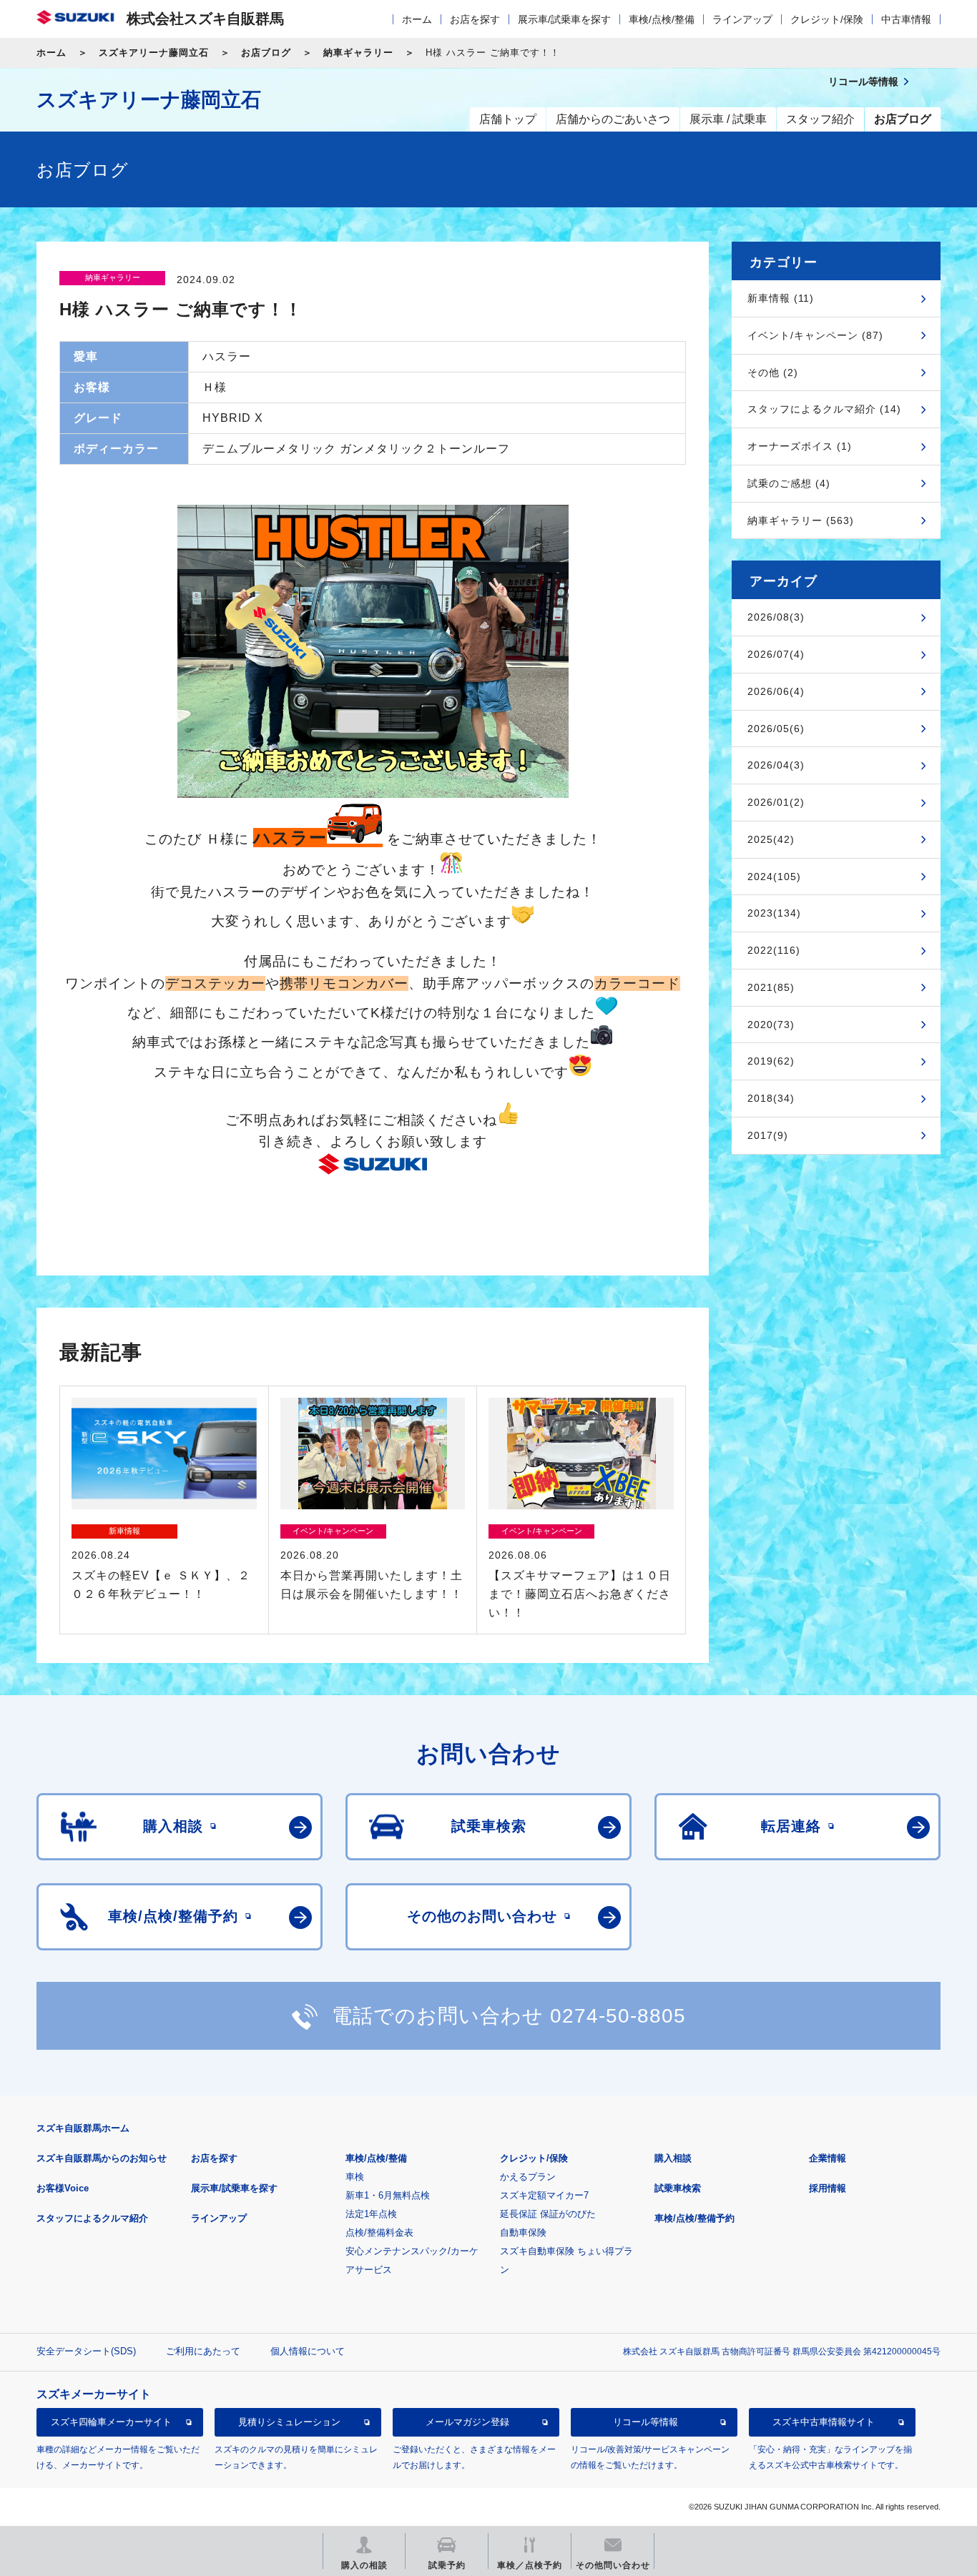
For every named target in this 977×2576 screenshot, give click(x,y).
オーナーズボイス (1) (800, 446)
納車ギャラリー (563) (801, 520)
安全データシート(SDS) (86, 2351)
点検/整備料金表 (379, 2232)
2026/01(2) (776, 802)
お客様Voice (63, 2188)
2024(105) (774, 877)
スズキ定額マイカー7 (544, 2195)
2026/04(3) (776, 765)
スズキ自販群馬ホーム (83, 2128)
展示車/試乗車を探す (564, 19)
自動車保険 (523, 2232)
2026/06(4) (776, 691)
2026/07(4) (776, 654)
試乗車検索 (678, 2188)
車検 (355, 2177)
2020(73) (771, 1025)
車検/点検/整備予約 (694, 2218)
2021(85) (771, 987)
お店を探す (475, 19)
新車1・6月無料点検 (388, 2195)
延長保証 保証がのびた (548, 2214)
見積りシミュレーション (289, 2422)
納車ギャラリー (358, 53)
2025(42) (771, 839)
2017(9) (768, 1135)
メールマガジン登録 (467, 2422)
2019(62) (771, 1061)
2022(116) (774, 950)
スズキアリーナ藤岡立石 (154, 53)
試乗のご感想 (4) (789, 483)
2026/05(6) (776, 729)
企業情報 (828, 2158)
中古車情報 (906, 19)
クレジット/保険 (827, 19)
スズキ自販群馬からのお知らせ (102, 2158)
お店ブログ (266, 53)
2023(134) (774, 913)
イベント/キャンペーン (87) (815, 335)
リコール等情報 (645, 2422)
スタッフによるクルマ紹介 (92, 2218)
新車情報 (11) (781, 298)
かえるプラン (528, 2177)
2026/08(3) (776, 617)
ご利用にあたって (203, 2351)
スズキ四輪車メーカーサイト (111, 2422)
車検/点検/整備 (662, 19)
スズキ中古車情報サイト (824, 2422)
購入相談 (673, 2158)
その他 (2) (773, 372)
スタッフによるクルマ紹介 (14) (824, 409)
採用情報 (828, 2188)
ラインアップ (742, 19)
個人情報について (308, 2351)
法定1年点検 (371, 2214)
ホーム (417, 19)
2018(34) (771, 1098)
